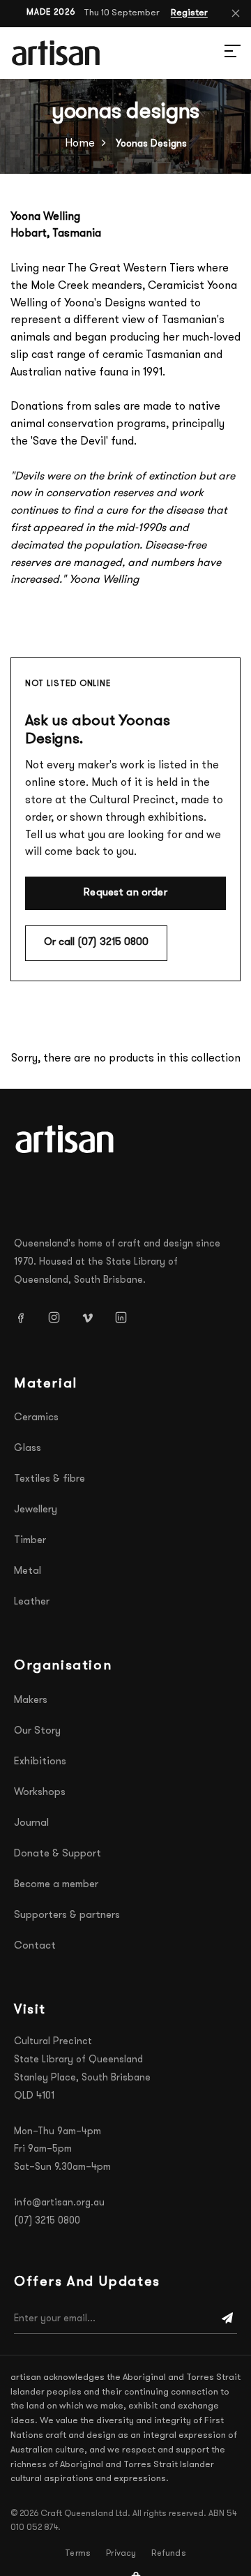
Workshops (40, 1793)
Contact (35, 1946)
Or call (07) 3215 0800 (96, 943)
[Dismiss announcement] (236, 13)
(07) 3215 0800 (47, 2221)
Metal (28, 1571)
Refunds (168, 2554)
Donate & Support (58, 1854)
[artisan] (66, 1139)
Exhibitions (40, 1762)
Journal (31, 1823)
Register (189, 13)
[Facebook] (26, 1317)
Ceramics (36, 1418)
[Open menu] (216, 53)
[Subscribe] (227, 2319)
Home (80, 144)
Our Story (37, 1731)
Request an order (125, 893)
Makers (31, 1700)
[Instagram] (59, 1317)
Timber (30, 1541)
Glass (28, 1449)
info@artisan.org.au (59, 2203)
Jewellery (36, 1510)
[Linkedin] (126, 1317)
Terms (78, 2554)
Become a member (56, 1885)
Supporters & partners (67, 1915)
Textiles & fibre (50, 1479)
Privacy (121, 2554)
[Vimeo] (93, 1317)
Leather (32, 1602)
